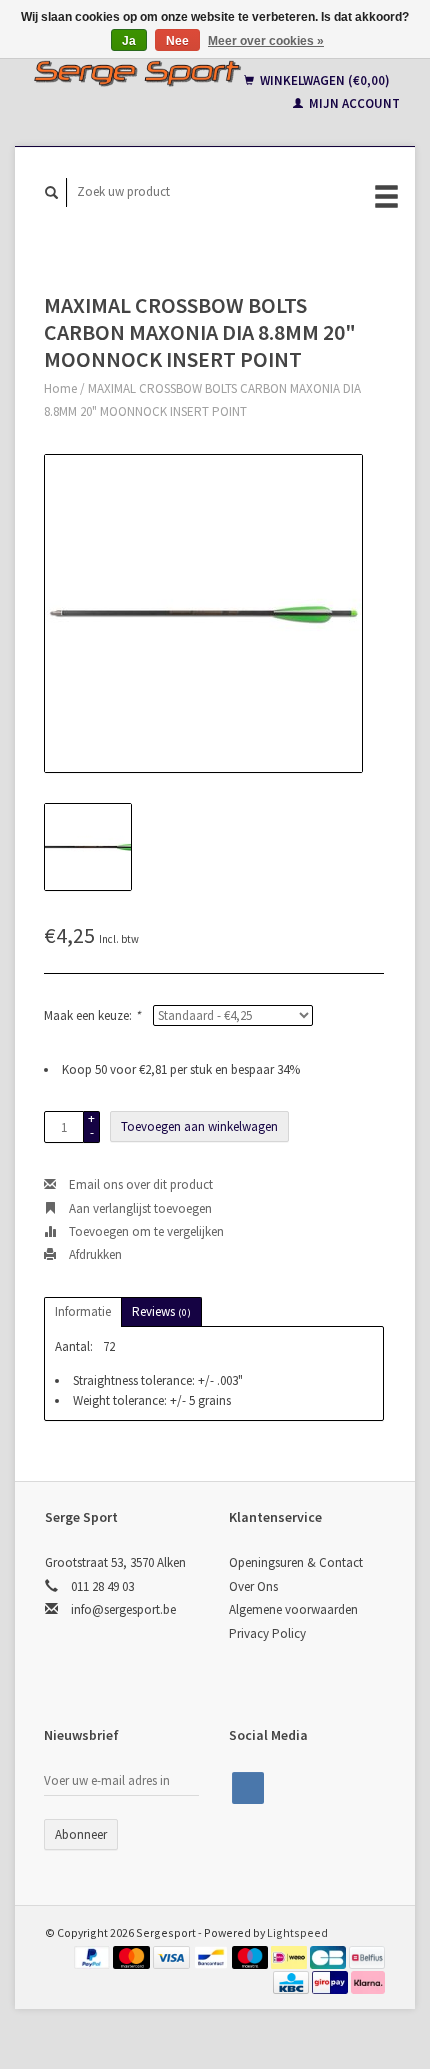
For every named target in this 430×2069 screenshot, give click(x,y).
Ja (129, 41)
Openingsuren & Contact (296, 1562)
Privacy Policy (267, 1633)
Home (60, 388)
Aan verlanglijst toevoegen (139, 1208)
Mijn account (353, 103)
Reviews (161, 1311)
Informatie (83, 1311)
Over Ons (253, 1586)
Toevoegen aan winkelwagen (199, 1126)
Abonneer (81, 1834)
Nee (177, 41)
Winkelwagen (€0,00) (323, 80)
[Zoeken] (52, 192)
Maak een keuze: (92, 1015)
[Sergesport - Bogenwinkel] (137, 72)
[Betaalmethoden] (94, 1956)
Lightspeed (297, 1932)
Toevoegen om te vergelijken (145, 1231)
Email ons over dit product (139, 1184)
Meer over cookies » (266, 41)
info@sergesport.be (123, 1609)
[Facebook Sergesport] (248, 1788)
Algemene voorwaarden (293, 1609)
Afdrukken (94, 1254)
